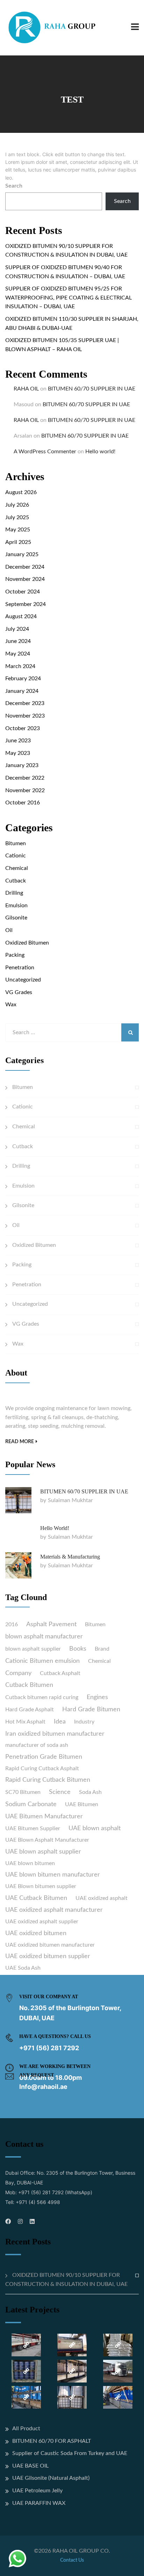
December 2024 (25, 567)
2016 (12, 1624)
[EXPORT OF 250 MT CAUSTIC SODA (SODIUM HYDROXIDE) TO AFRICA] (26, 2345)
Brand (102, 1649)
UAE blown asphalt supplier (43, 1852)
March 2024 (20, 666)
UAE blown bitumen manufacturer (53, 1875)
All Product (26, 2429)
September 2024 (26, 604)
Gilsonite (16, 918)
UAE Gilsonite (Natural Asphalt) (51, 2478)
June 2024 (18, 641)
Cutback (16, 881)
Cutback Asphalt (60, 1673)
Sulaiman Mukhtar (70, 1500)
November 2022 (25, 790)
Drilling (14, 893)
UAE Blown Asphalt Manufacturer (47, 1840)
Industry (84, 1722)
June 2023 (18, 741)
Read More (20, 1442)
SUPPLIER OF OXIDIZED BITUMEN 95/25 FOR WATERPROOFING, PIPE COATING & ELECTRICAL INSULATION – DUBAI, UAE (69, 298)
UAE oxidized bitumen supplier (48, 1956)
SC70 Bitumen (23, 1792)
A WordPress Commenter (45, 452)
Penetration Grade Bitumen (44, 1757)
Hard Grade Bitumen (91, 1710)
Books (78, 1649)
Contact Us (72, 2560)
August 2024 (21, 616)
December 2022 (25, 778)
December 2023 (25, 703)
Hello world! (100, 452)
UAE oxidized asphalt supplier (42, 1922)
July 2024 (17, 629)
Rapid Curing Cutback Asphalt (42, 1768)
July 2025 (17, 517)
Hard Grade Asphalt (30, 1710)
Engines (97, 1697)
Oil (9, 930)
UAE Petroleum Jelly (37, 2491)
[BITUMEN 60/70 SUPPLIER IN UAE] (18, 1500)
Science (60, 1792)
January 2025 (22, 554)
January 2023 (22, 765)
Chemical (17, 868)
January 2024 (22, 691)
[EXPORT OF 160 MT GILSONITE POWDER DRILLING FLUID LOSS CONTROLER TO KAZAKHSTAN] (118, 2371)
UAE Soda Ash (23, 1968)
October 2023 (23, 728)
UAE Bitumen (82, 1804)
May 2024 (18, 654)
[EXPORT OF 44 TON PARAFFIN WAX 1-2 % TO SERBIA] (72, 2371)
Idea (60, 1722)
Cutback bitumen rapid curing (42, 1697)
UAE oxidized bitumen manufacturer (50, 1945)
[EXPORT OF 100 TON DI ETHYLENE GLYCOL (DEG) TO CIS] (118, 2397)
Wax (11, 1005)
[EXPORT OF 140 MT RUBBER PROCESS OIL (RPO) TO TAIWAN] (26, 2371)
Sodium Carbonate (31, 1804)
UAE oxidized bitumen (36, 1933)
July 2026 (17, 505)
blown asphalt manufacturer (44, 1637)
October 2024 (23, 592)
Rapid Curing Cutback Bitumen (48, 1780)
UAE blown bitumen (30, 1863)
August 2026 (21, 492)
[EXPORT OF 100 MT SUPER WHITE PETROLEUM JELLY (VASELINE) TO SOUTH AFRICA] (26, 2397)
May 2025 (18, 530)
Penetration (20, 968)
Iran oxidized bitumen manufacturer (55, 1734)
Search (14, 186)
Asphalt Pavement (51, 1624)
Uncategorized (23, 980)
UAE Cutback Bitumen (36, 1898)
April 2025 (18, 542)
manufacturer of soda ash (37, 1745)
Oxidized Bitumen (27, 943)
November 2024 (25, 579)
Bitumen (16, 843)
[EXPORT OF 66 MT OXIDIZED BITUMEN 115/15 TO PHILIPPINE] (118, 2345)
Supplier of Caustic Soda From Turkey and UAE (70, 2453)
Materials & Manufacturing (70, 1557)
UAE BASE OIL (30, 2466)
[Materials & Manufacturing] (18, 1565)
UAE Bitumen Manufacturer (44, 1817)
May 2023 (18, 753)
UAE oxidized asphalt (102, 1898)
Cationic (16, 856)
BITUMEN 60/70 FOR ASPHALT (52, 2441)
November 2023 (25, 716)
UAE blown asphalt (95, 1828)
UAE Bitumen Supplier (33, 1828)
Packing (15, 955)
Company (18, 1673)
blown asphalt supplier (33, 1649)
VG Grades (19, 992)
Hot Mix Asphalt (25, 1722)
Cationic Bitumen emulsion (42, 1661)
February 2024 (23, 679)
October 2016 (23, 803)
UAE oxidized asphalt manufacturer (54, 1910)
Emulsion (16, 906)
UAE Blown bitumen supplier (41, 1886)
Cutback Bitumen (29, 1685)
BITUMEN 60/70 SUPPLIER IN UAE (92, 389)
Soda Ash (90, 1792)
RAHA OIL (26, 389)
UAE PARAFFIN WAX (39, 2503)
